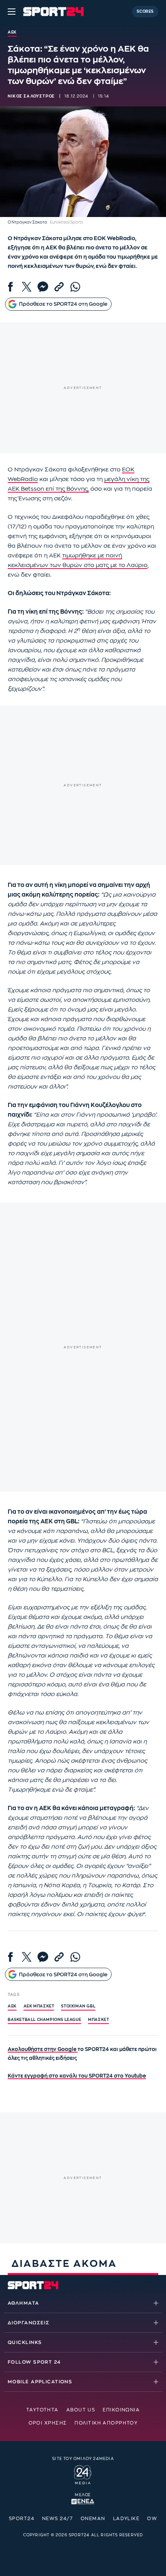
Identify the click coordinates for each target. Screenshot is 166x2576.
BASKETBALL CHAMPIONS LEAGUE (44, 2020)
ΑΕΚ (12, 2006)
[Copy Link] (59, 287)
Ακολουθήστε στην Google (43, 2049)
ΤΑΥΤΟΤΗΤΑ (42, 2410)
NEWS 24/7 (58, 2519)
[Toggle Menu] (12, 12)
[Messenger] (43, 287)
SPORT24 (22, 2519)
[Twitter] (27, 287)
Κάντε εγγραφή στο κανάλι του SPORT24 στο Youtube (77, 2076)
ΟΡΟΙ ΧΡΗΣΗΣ (48, 2423)
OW (152, 2519)
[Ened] (83, 2501)
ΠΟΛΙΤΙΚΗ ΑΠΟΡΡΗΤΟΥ (106, 2423)
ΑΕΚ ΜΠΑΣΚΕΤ (39, 2006)
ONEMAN (93, 2519)
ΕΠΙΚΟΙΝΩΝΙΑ (121, 2410)
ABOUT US (81, 2410)
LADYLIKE (126, 2519)
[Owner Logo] (83, 2473)
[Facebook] (10, 287)
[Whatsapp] (75, 287)
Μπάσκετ (98, 2020)
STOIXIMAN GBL (78, 2006)
